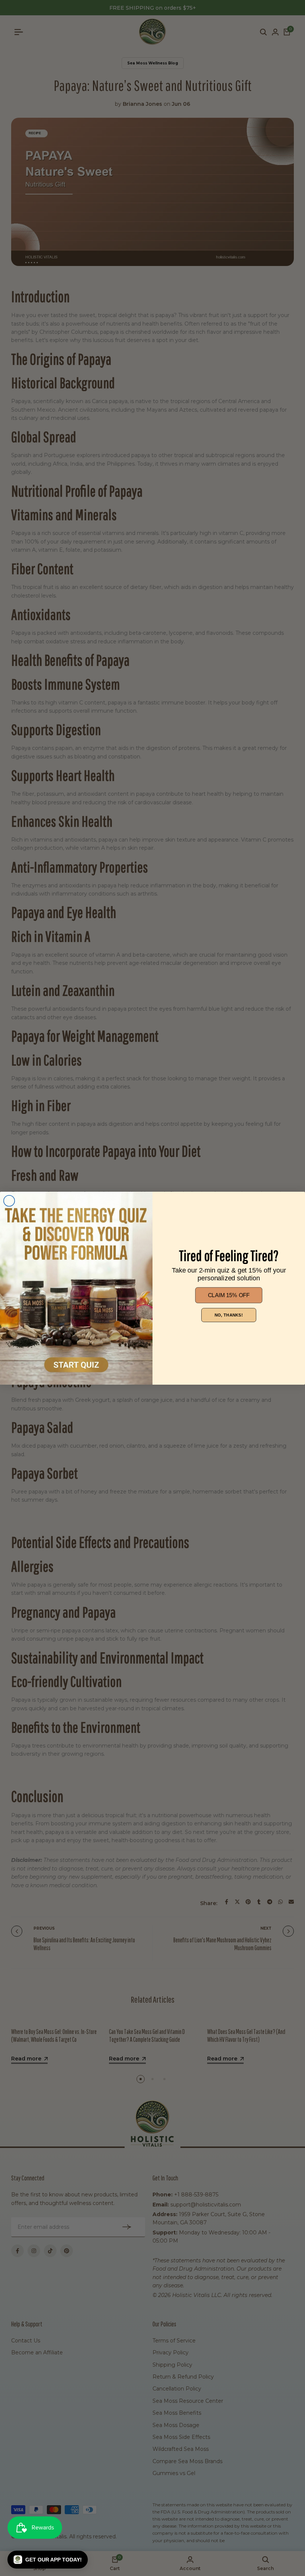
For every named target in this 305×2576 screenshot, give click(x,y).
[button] (48, 2560)
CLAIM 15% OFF (229, 1295)
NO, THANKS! (229, 1315)
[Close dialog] (9, 1201)
